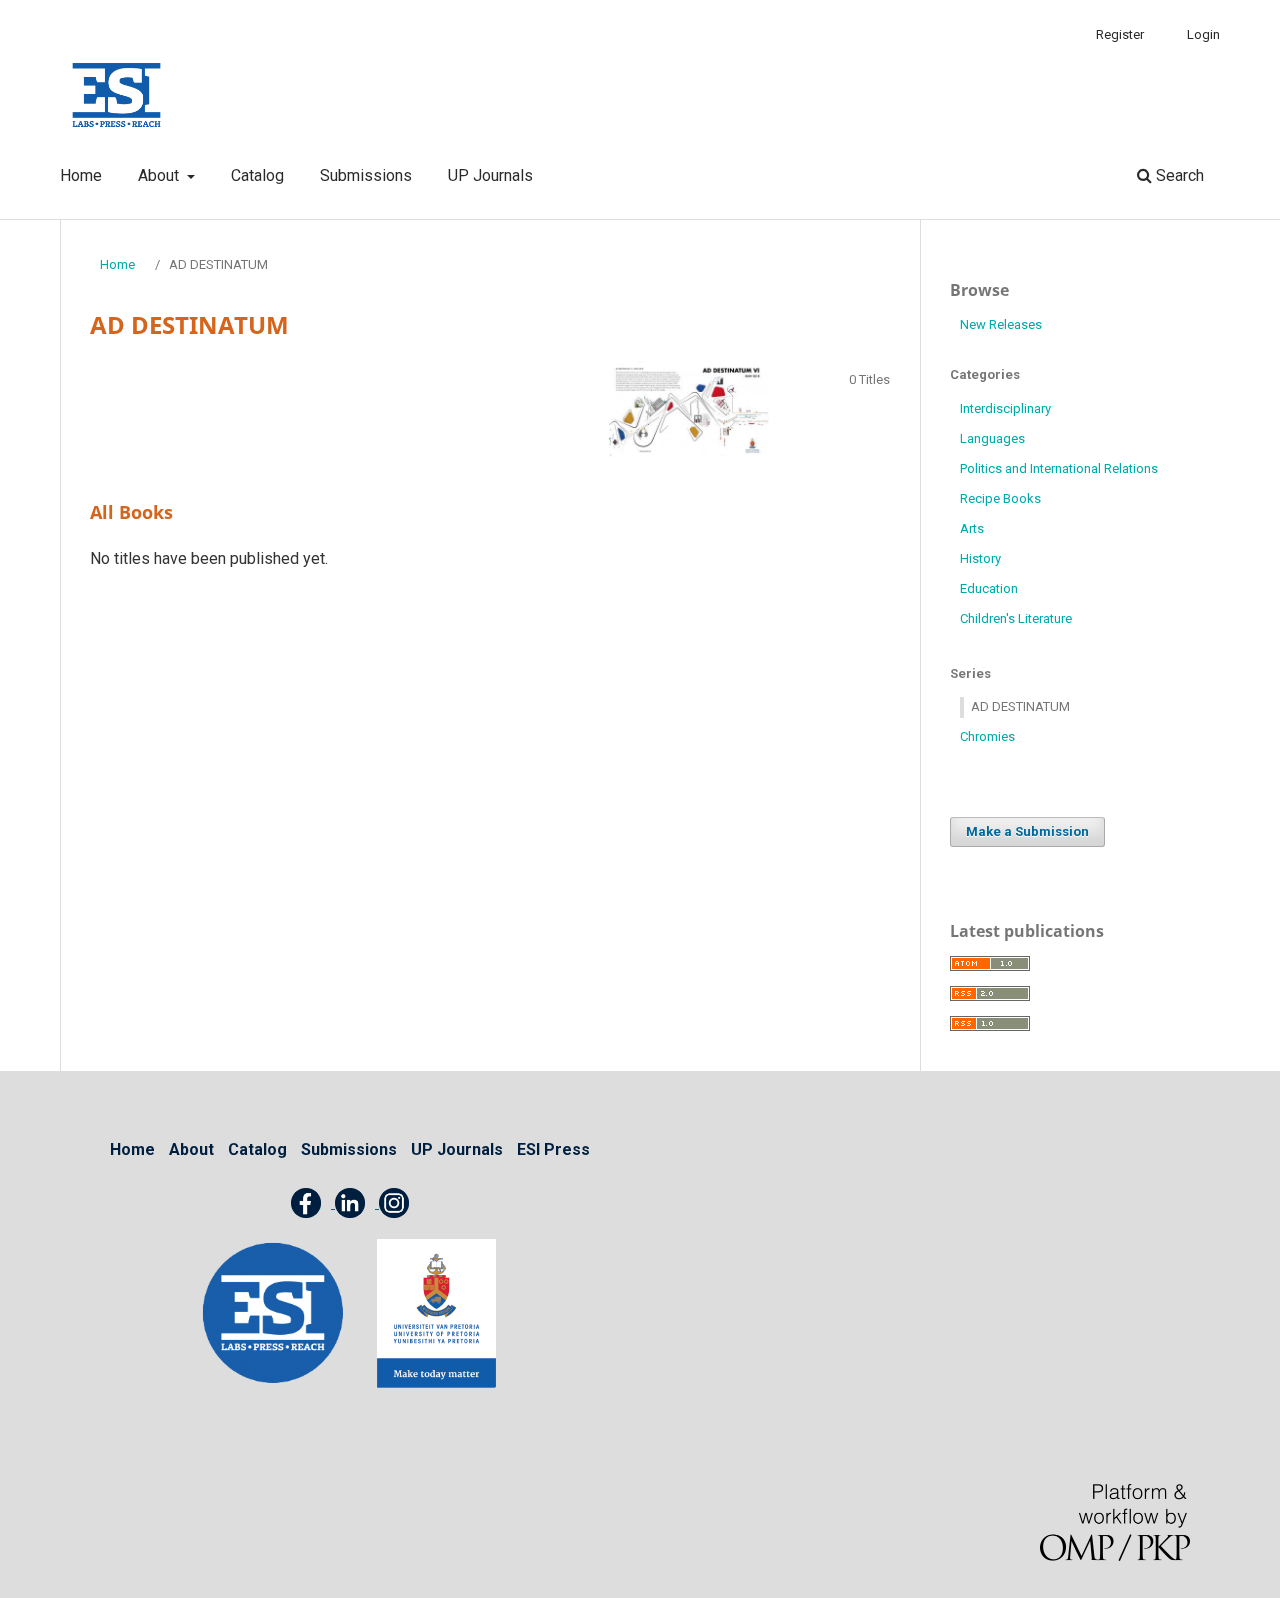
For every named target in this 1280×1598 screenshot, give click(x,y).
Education (989, 588)
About (160, 175)
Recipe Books (1000, 498)
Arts (972, 528)
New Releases (1001, 324)
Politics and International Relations (1059, 468)
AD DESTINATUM (1020, 706)
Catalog (257, 175)
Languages (992, 438)
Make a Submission (1027, 831)
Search (1178, 175)
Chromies (987, 736)
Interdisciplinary (1005, 408)
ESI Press (553, 1149)
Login (1203, 34)
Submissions (366, 175)
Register (1120, 34)
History (980, 558)
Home (81, 175)
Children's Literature (1016, 618)
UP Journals (490, 175)
